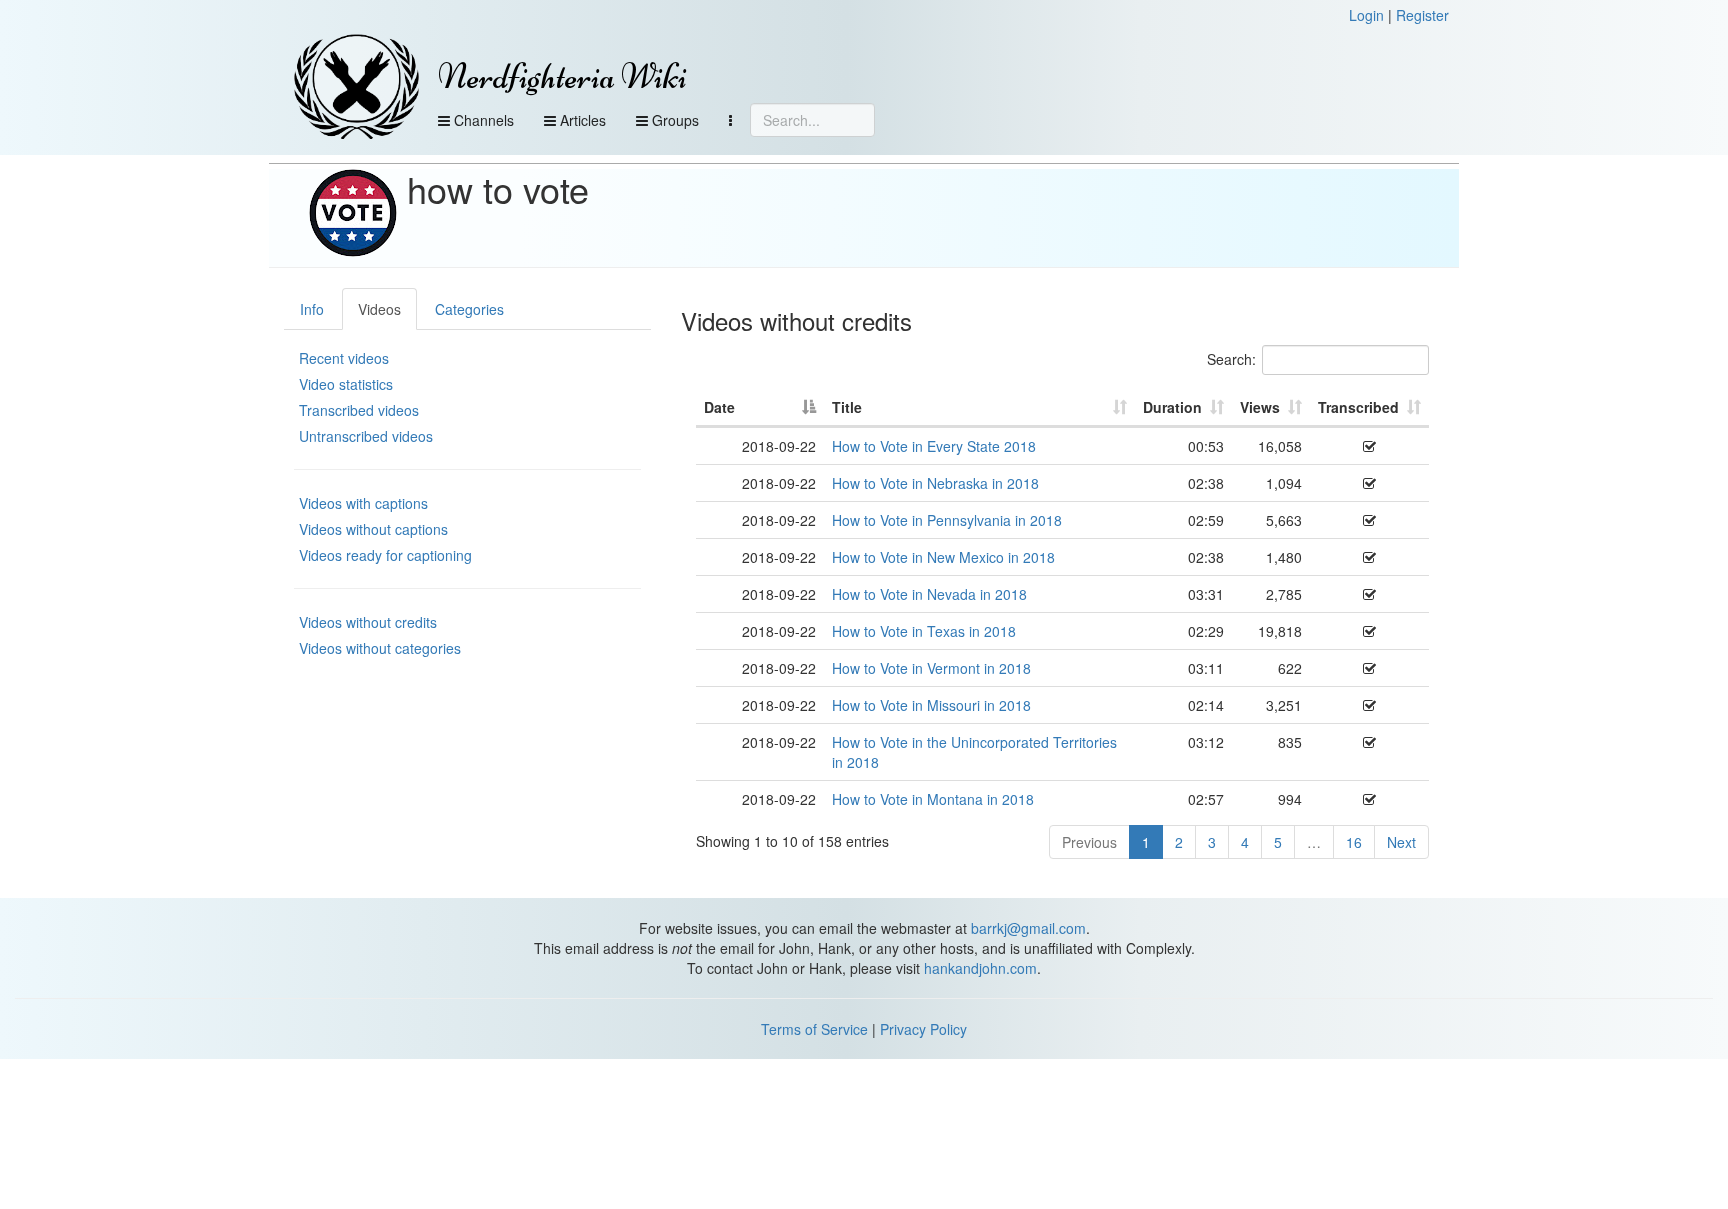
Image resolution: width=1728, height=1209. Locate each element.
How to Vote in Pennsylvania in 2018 (947, 520)
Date (719, 407)
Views (1260, 407)
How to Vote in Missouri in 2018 (931, 705)
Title (847, 407)
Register (1422, 15)
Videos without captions (373, 529)
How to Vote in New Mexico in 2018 (943, 557)
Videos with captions (363, 503)
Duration (1172, 407)
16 (1354, 842)
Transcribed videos (359, 410)
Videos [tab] (379, 309)
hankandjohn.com (980, 968)
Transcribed (1358, 407)
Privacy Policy (923, 1029)
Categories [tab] (469, 309)
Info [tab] (312, 309)
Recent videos (344, 358)
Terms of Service (814, 1029)
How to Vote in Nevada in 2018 (929, 594)
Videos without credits (368, 622)
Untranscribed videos (366, 436)
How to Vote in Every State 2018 (934, 446)
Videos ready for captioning (385, 555)
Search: (1231, 359)
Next (1401, 842)
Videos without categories (380, 648)
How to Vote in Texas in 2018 (924, 631)
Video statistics (346, 384)
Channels (482, 120)
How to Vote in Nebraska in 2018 (935, 483)
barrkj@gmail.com (1028, 928)
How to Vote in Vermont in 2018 (931, 668)
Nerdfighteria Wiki (562, 76)
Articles (581, 120)
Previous (1089, 842)
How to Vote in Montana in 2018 (933, 799)
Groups (673, 120)
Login (1366, 15)
